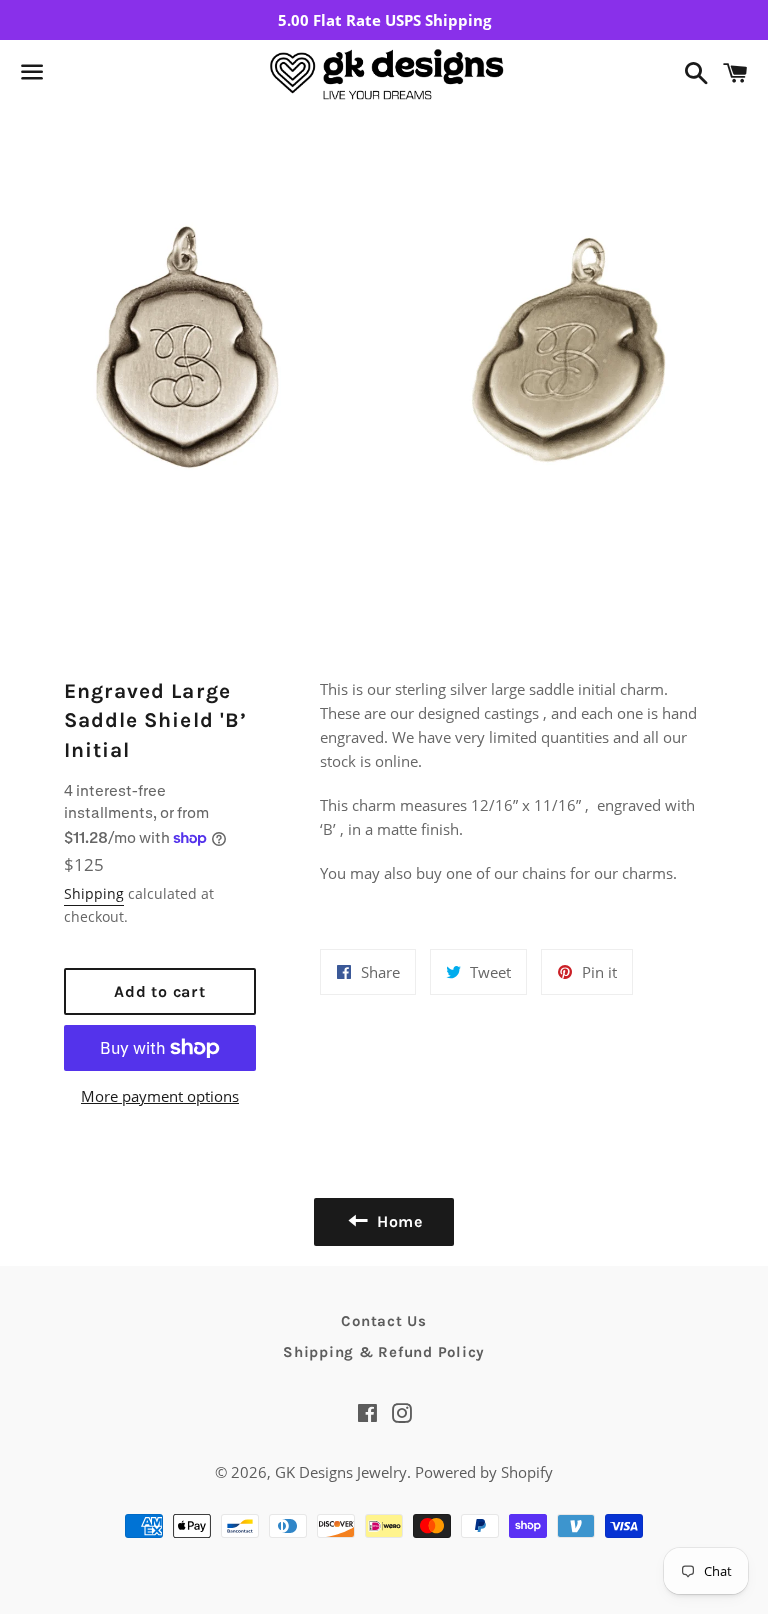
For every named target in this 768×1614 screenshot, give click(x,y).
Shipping (94, 893)
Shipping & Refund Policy (384, 1352)
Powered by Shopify (484, 1472)
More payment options (160, 1096)
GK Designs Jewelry (341, 1472)
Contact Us (384, 1321)
